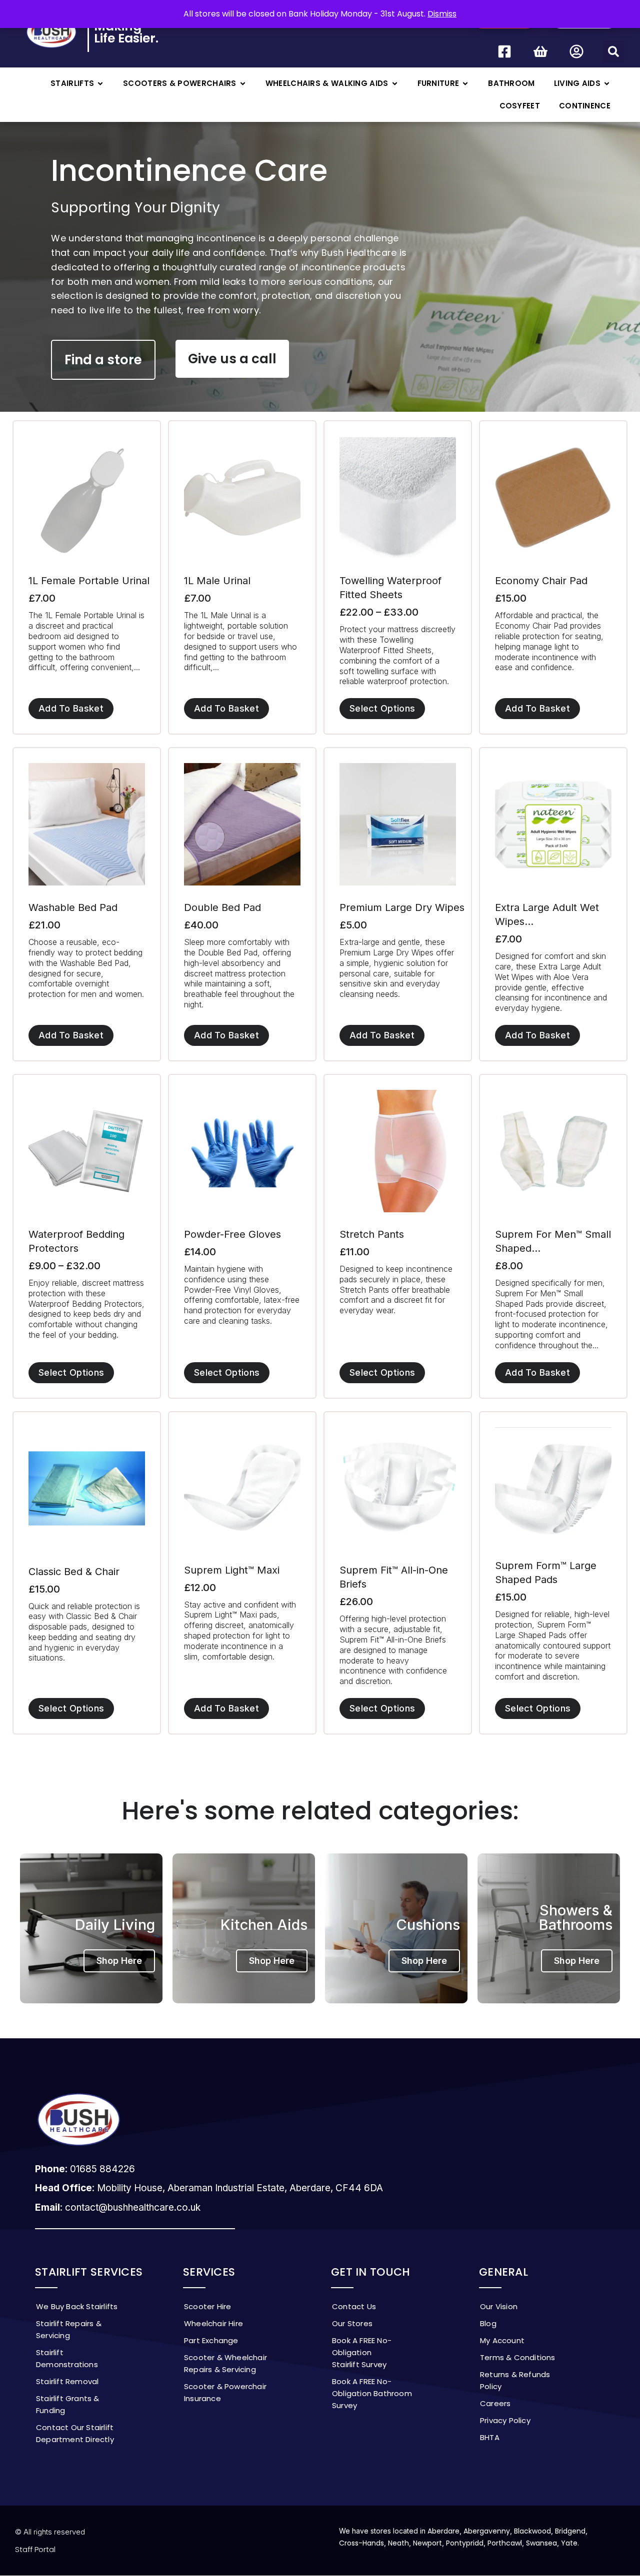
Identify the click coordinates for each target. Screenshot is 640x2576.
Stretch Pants (372, 1234)
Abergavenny (487, 2531)
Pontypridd (465, 2543)
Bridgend (570, 2531)
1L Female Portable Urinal (89, 581)
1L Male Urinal (217, 581)
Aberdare (443, 2531)
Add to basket (71, 708)
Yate (569, 2543)
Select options (382, 708)
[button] (613, 51)
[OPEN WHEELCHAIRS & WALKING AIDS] (395, 84)
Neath (398, 2543)
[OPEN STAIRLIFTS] (100, 84)
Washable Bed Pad (73, 907)
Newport (427, 2543)
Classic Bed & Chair (74, 1572)
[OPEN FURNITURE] (465, 84)
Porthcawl (505, 2543)
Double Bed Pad (222, 907)
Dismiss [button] (442, 14)
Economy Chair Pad (541, 581)
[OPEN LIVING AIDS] (607, 84)
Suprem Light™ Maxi (232, 1570)
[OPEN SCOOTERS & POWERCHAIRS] (243, 84)
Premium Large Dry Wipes (402, 907)
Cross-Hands (361, 2543)
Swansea (541, 2543)
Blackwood (532, 2531)
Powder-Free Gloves (232, 1234)
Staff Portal (35, 2549)
